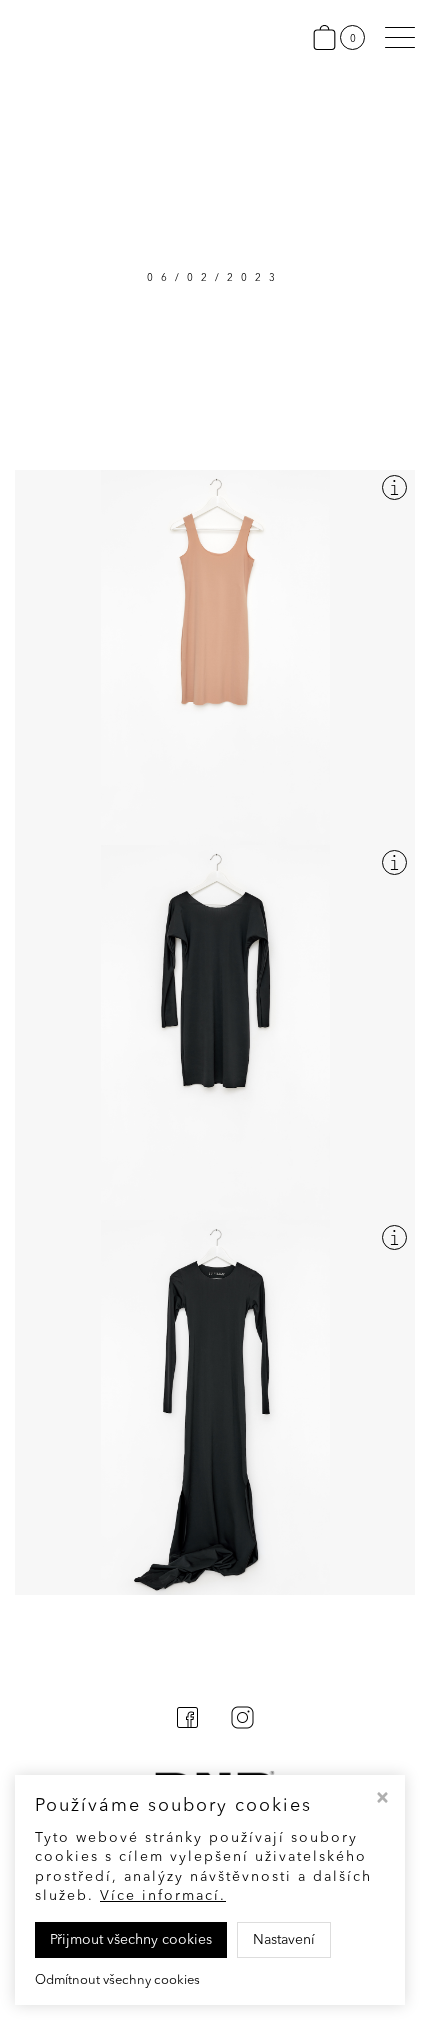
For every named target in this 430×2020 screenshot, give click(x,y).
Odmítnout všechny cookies (117, 1980)
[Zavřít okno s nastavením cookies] (382, 1800)
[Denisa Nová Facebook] (187, 1727)
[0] (328, 37)
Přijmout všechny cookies (131, 1940)
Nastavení (284, 1940)
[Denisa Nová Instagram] (242, 1727)
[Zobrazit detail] (394, 487)
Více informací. (163, 1896)
